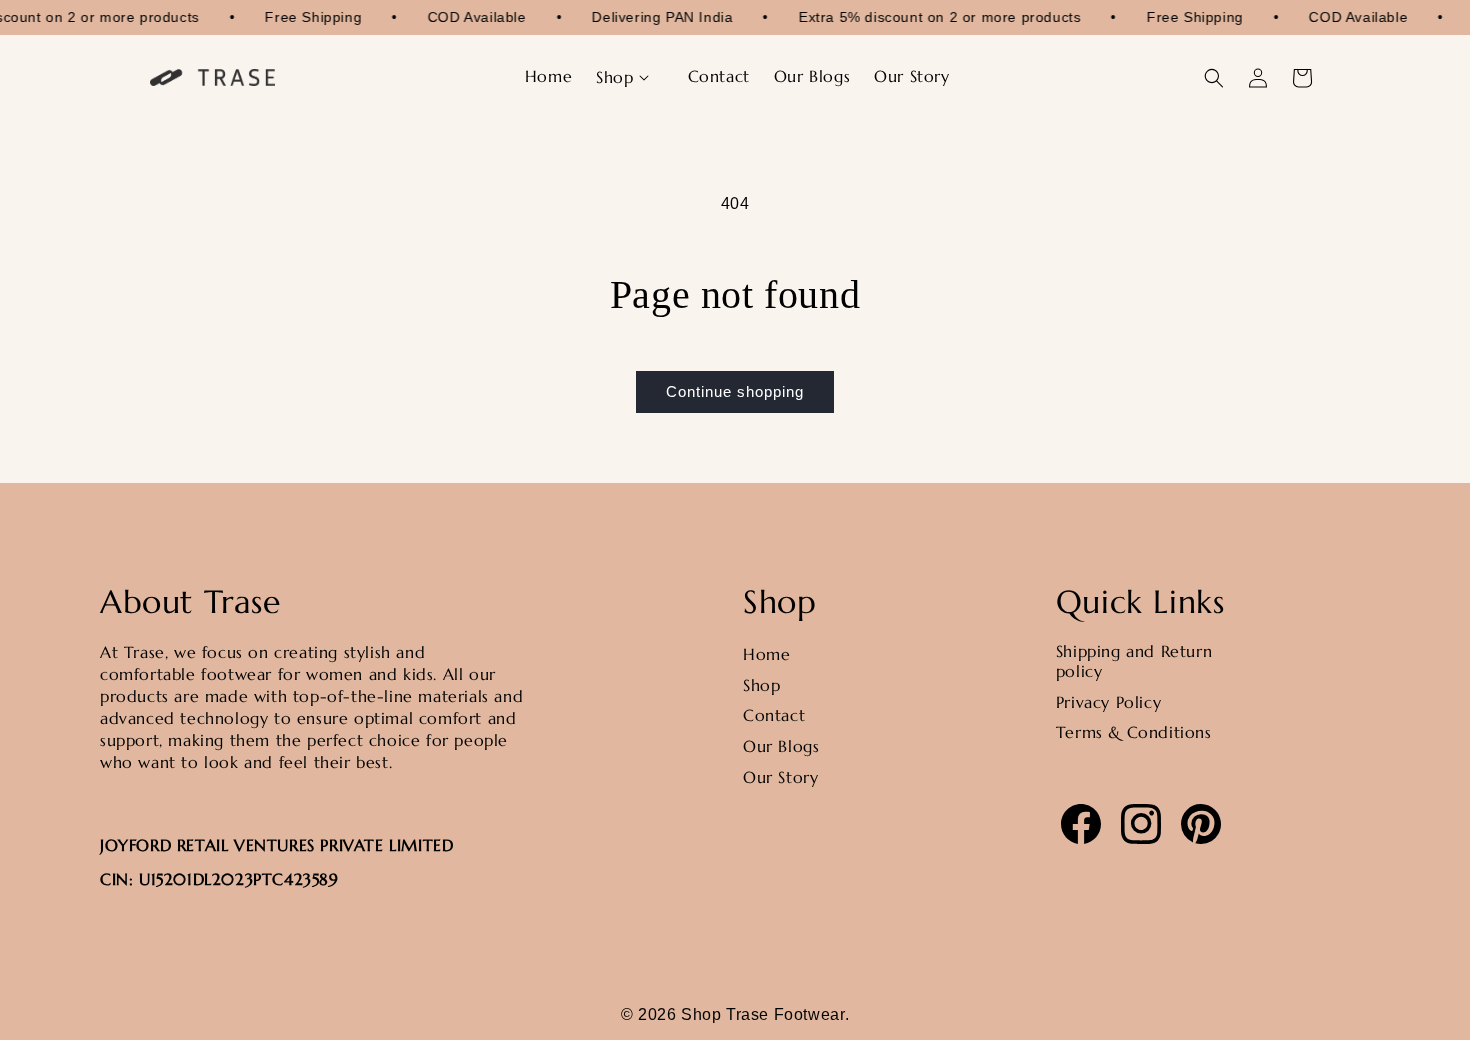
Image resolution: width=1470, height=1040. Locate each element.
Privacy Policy (1108, 702)
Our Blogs (781, 747)
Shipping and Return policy (1134, 661)
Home (766, 654)
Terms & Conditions (1134, 733)
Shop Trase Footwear (762, 1014)
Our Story (780, 777)
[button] (629, 77)
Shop (761, 685)
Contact (774, 716)
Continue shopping (735, 391)
